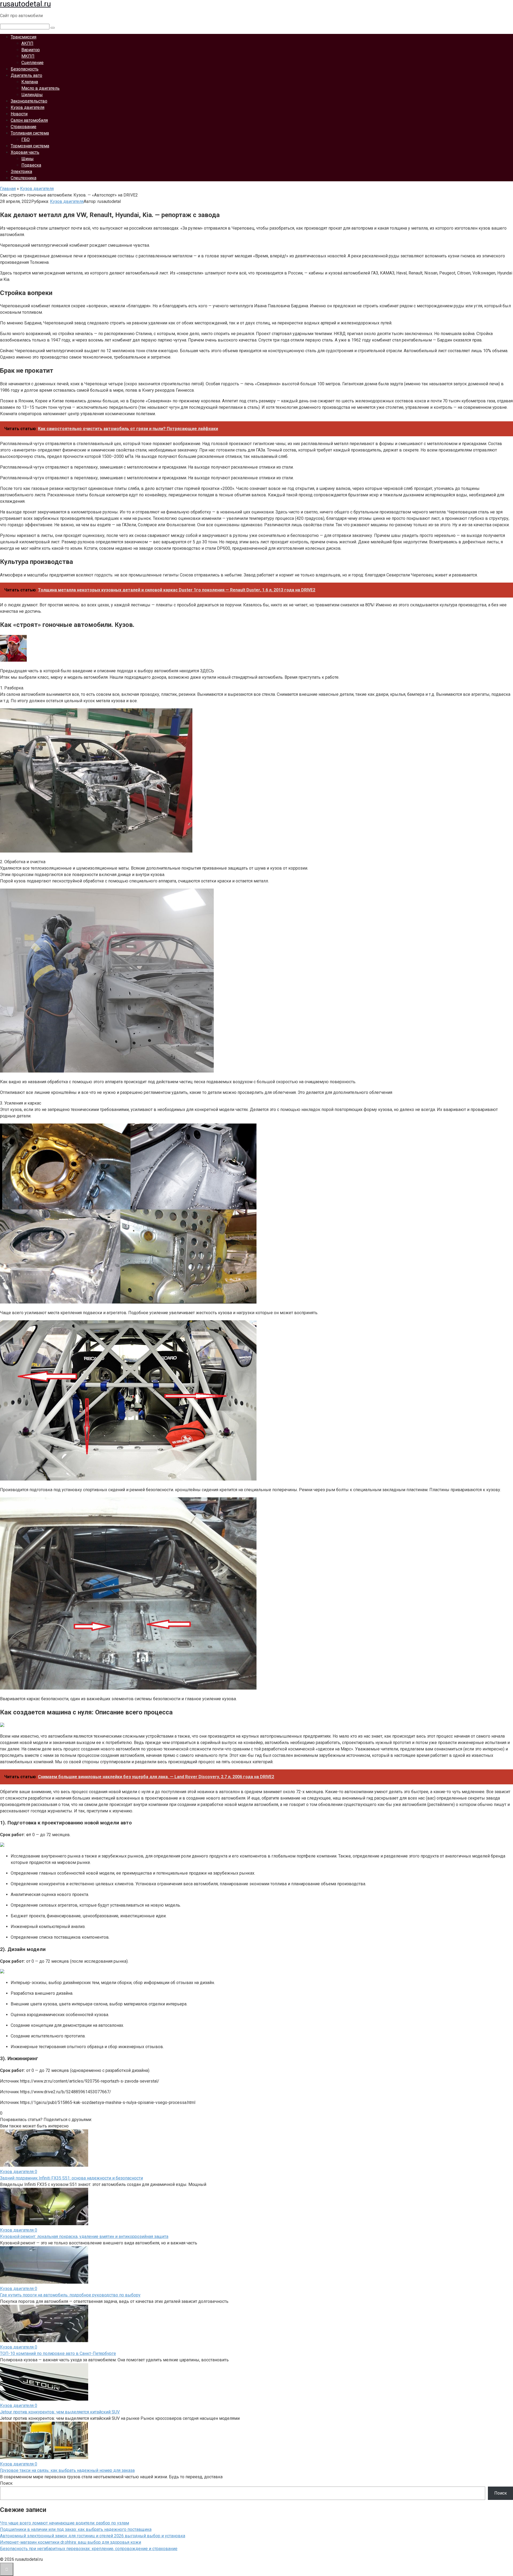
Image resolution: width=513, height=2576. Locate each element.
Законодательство (29, 101)
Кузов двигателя (28, 107)
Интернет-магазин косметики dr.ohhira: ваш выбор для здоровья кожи (71, 2542)
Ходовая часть (25, 152)
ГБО (26, 140)
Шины (28, 159)
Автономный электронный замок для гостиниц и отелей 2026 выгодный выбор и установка (93, 2536)
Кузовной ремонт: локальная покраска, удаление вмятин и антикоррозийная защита (84, 2237)
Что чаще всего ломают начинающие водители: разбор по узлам (65, 2523)
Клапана (30, 82)
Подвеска (31, 165)
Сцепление (32, 63)
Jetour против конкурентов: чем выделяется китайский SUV (60, 2412)
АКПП (27, 43)
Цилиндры (32, 95)
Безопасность (25, 69)
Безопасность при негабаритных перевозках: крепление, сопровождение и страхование (89, 2549)
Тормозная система (30, 146)
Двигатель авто (26, 75)
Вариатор (31, 50)
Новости (19, 114)
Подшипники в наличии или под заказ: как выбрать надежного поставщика (76, 2529)
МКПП (28, 56)
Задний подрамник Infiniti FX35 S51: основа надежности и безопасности (71, 2178)
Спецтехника (24, 178)
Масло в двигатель (40, 88)
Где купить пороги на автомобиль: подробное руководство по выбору (70, 2295)
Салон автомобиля (29, 120)
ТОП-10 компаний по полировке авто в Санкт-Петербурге (58, 2353)
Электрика (21, 172)
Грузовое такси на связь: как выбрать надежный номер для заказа (67, 2470)
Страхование (24, 127)
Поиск (6, 2483)
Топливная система (30, 133)
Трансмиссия (24, 37)
